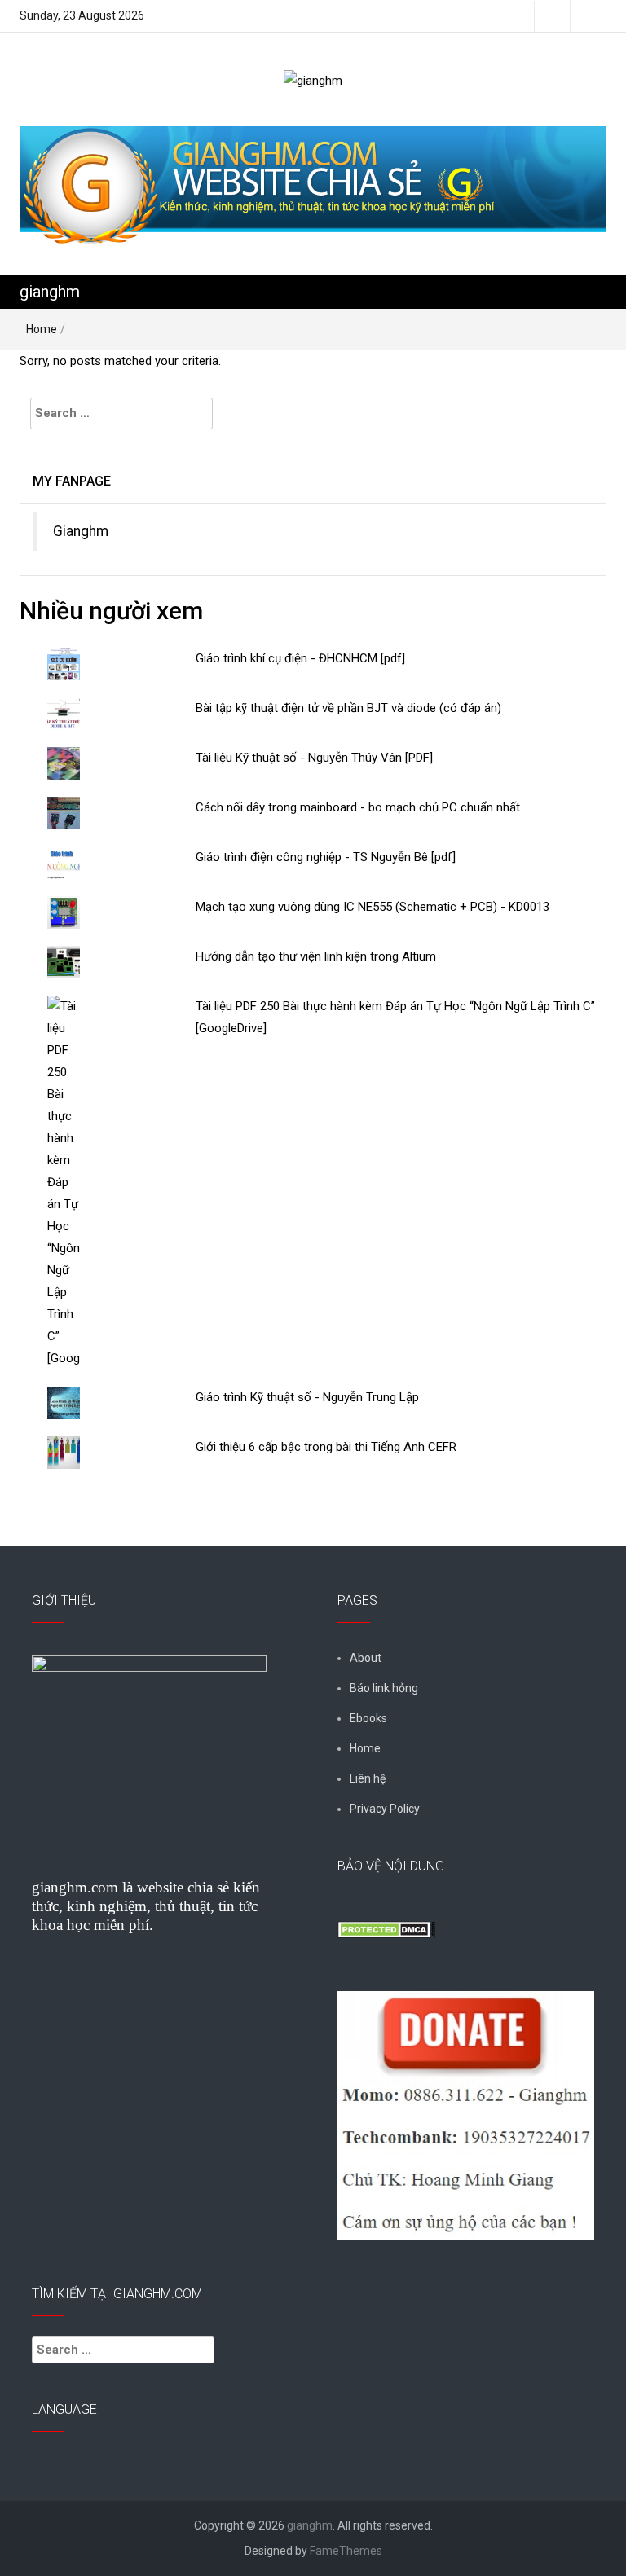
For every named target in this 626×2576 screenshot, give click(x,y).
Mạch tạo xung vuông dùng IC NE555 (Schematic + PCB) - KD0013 (373, 907)
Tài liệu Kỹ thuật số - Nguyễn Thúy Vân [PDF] (314, 758)
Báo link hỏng (384, 1688)
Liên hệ (368, 1778)
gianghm (50, 292)
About (366, 1658)
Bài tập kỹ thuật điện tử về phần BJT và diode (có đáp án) (348, 708)
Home (42, 329)
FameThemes (346, 2551)
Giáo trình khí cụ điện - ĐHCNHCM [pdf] (300, 658)
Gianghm (81, 531)
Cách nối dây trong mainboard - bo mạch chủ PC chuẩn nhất (358, 807)
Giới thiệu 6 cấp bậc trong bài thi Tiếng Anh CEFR (326, 1447)
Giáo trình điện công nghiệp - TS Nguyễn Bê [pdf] (326, 857)
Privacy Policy (385, 1809)
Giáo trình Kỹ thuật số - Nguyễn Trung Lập (307, 1397)
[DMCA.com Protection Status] (386, 1928)
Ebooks (368, 1718)
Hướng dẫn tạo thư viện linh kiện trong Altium (316, 956)
